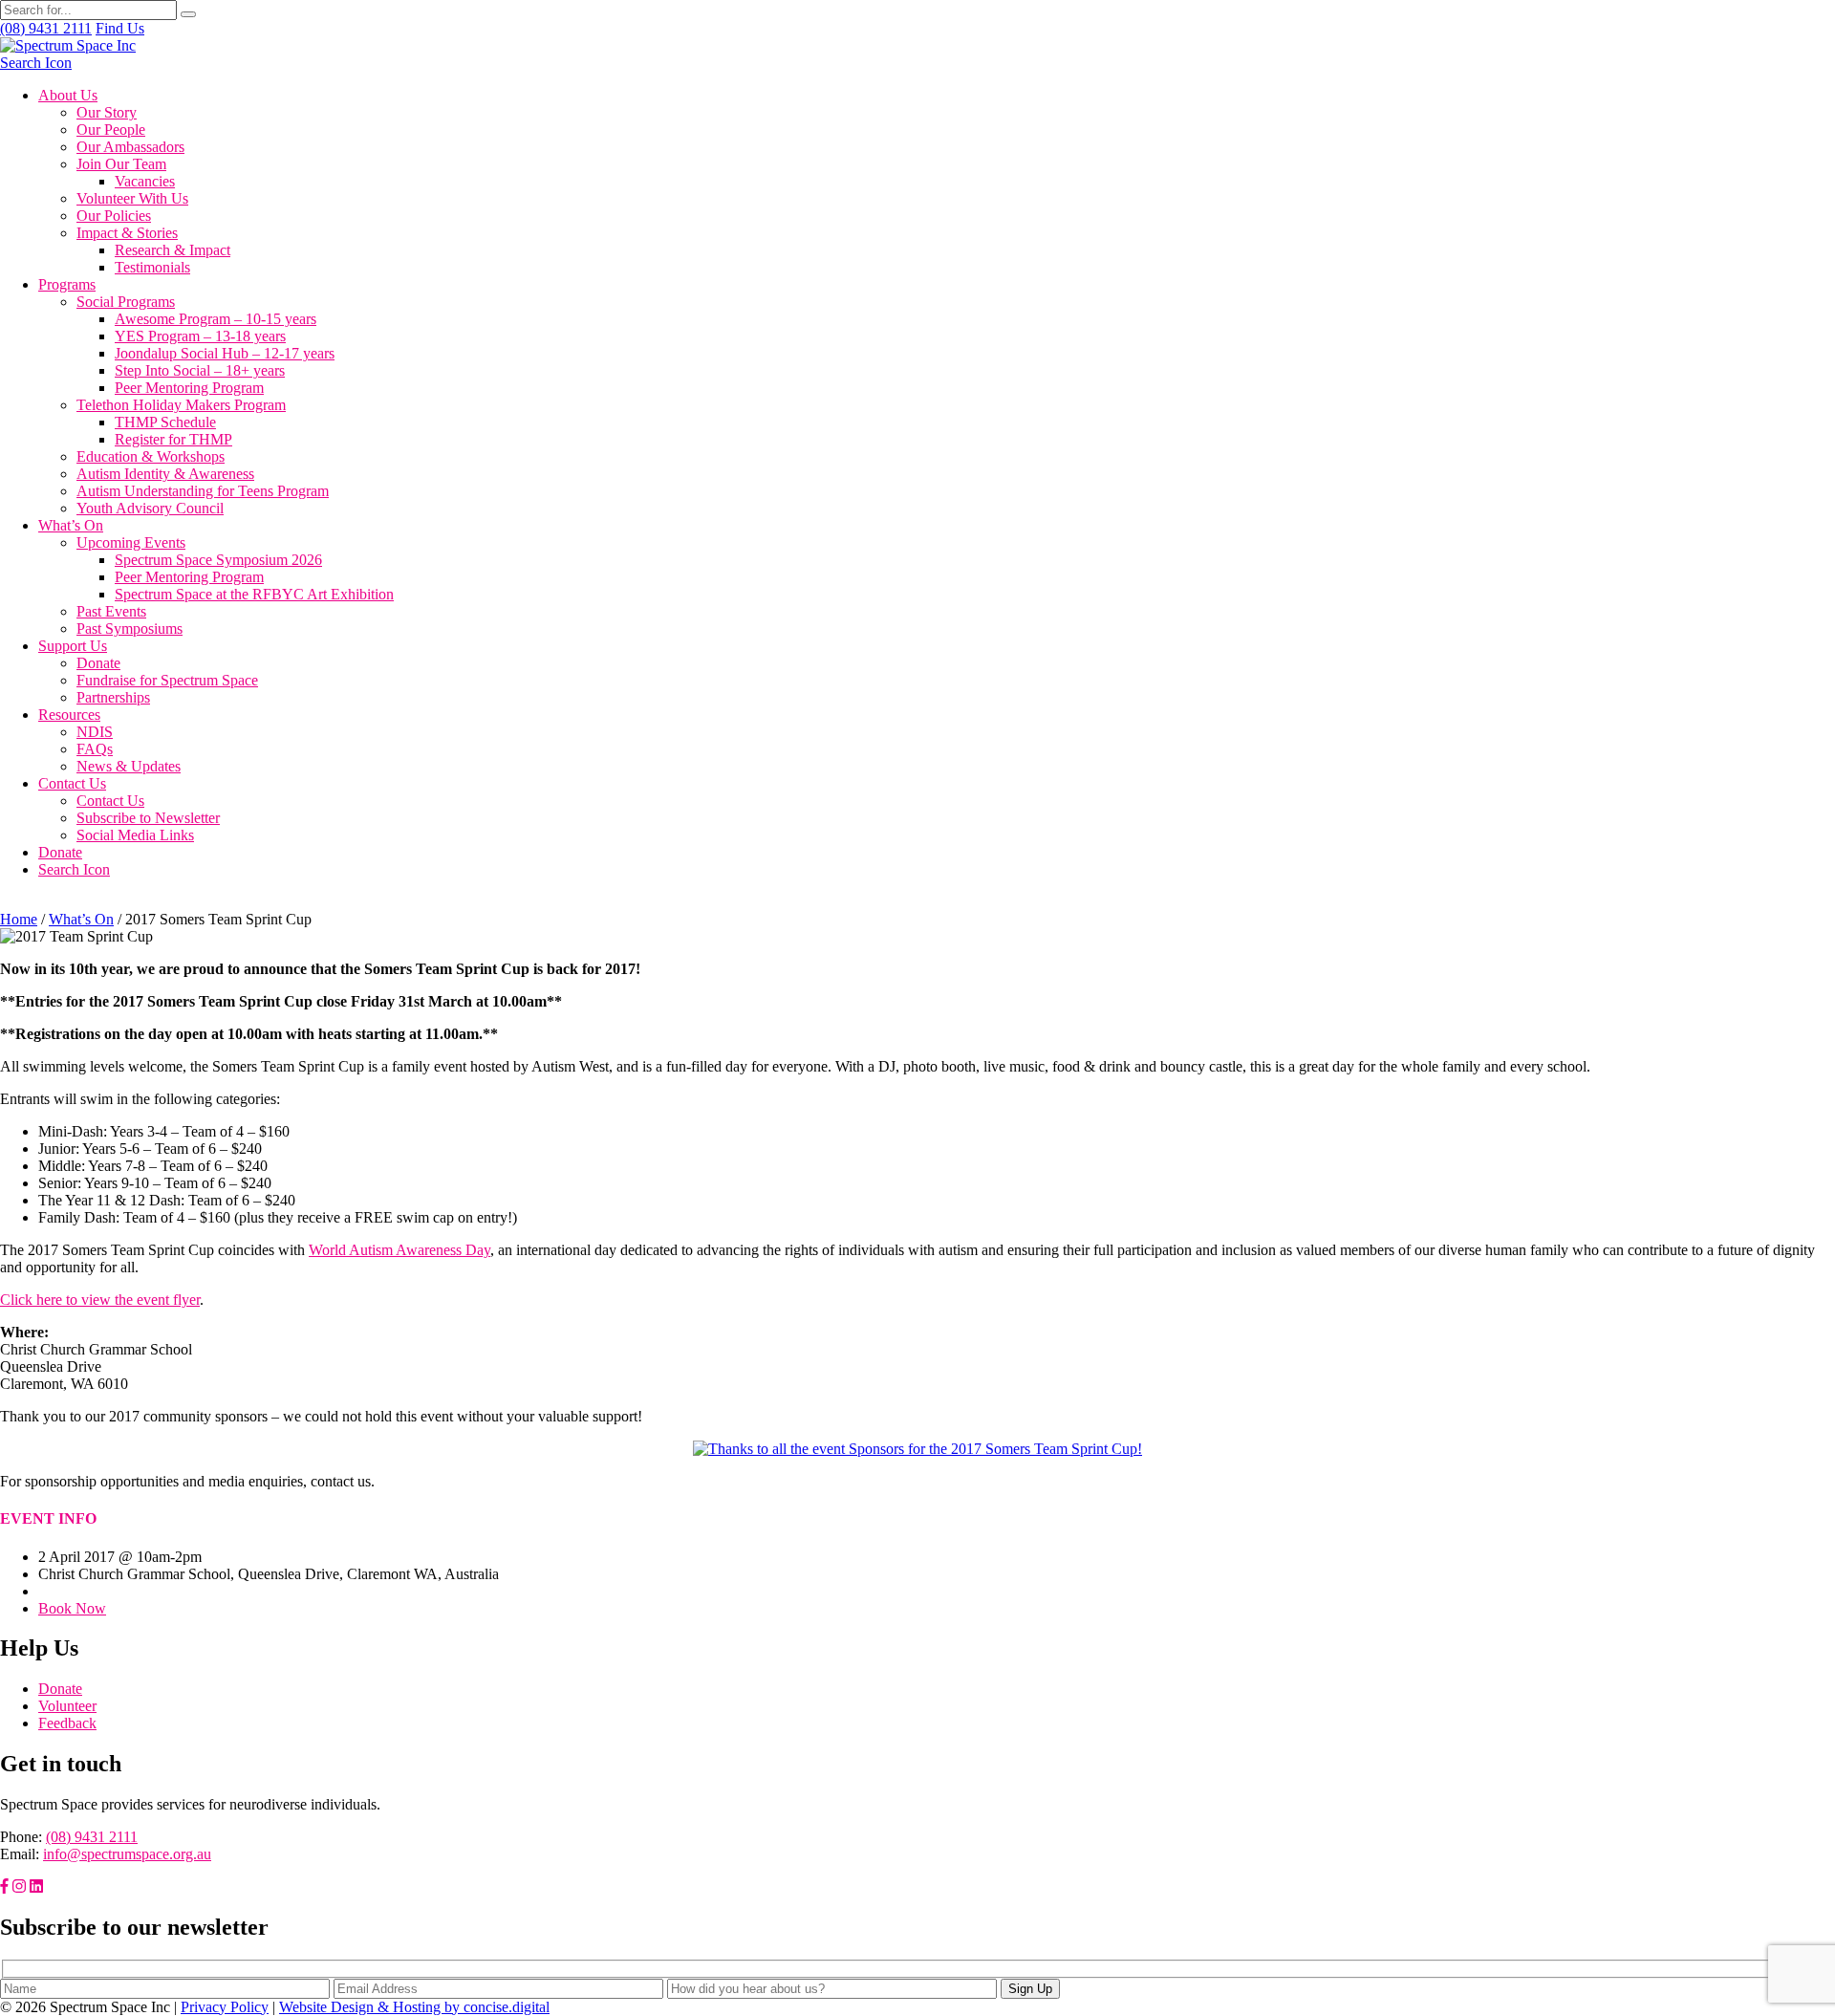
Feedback (67, 1723)
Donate (98, 663)
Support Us (73, 646)
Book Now (72, 1608)
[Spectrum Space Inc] (68, 45)
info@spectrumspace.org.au (127, 1854)
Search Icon (36, 63)
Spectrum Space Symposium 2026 (218, 560)
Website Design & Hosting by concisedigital (414, 2007)
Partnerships (113, 697)
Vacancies (145, 181)
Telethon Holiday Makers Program (181, 405)
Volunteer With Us (132, 198)
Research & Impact (173, 250)
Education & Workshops (151, 456)
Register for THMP (173, 439)
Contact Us (72, 783)
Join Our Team (121, 164)
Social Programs (126, 302)
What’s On (71, 525)
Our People (111, 130)
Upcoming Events (131, 542)
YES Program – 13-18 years (200, 336)
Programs (67, 284)
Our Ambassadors (130, 147)
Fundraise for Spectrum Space (167, 680)
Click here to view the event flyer (100, 1300)
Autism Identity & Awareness (165, 474)
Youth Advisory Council (150, 508)
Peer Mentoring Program (189, 388)
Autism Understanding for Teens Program (203, 491)
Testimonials (152, 267)
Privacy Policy (225, 2007)
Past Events (111, 611)
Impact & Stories (127, 233)
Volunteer (67, 1706)
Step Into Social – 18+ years (200, 370)
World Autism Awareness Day (399, 1250)
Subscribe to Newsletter (148, 818)
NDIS (95, 732)
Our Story (107, 112)
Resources (69, 715)
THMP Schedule (165, 422)
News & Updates (129, 766)
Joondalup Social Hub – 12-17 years (225, 353)
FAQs (95, 749)
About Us (68, 95)
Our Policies (114, 216)
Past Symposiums (130, 629)
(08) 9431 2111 (92, 1837)
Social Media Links (135, 835)
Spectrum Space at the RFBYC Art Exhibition (254, 594)
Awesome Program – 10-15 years (216, 319)
